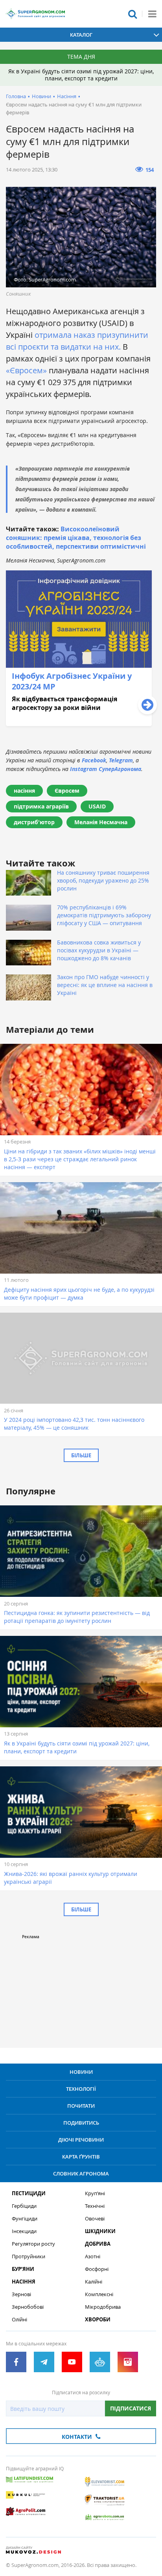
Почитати (81, 2106)
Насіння (67, 96)
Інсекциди (24, 2231)
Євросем (67, 791)
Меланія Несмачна (101, 822)
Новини (41, 96)
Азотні (93, 2257)
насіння (24, 791)
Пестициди (29, 2193)
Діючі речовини (81, 2140)
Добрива (98, 2244)
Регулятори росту (33, 2244)
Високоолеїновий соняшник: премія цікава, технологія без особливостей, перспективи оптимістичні (76, 538)
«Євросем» (26, 370)
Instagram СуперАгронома (106, 769)
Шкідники (100, 2231)
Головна (16, 96)
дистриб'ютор (34, 822)
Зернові (21, 2294)
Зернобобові (28, 2307)
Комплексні (99, 2294)
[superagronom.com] (35, 14)
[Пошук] (133, 14)
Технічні (95, 2206)
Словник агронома (81, 2174)
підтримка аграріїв (41, 806)
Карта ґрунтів (81, 2157)
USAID (97, 806)
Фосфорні (97, 2269)
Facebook (94, 760)
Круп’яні (95, 2193)
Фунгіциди (25, 2219)
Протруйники (29, 2257)
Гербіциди (24, 2206)
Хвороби (98, 2320)
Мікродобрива (103, 2307)
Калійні (94, 2282)
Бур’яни (23, 2269)
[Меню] (152, 14)
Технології (81, 2089)
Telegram (121, 760)
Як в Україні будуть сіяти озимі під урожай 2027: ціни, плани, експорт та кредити (81, 75)
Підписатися (131, 2408)
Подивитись (81, 2123)
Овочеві (95, 2219)
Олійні (19, 2320)
